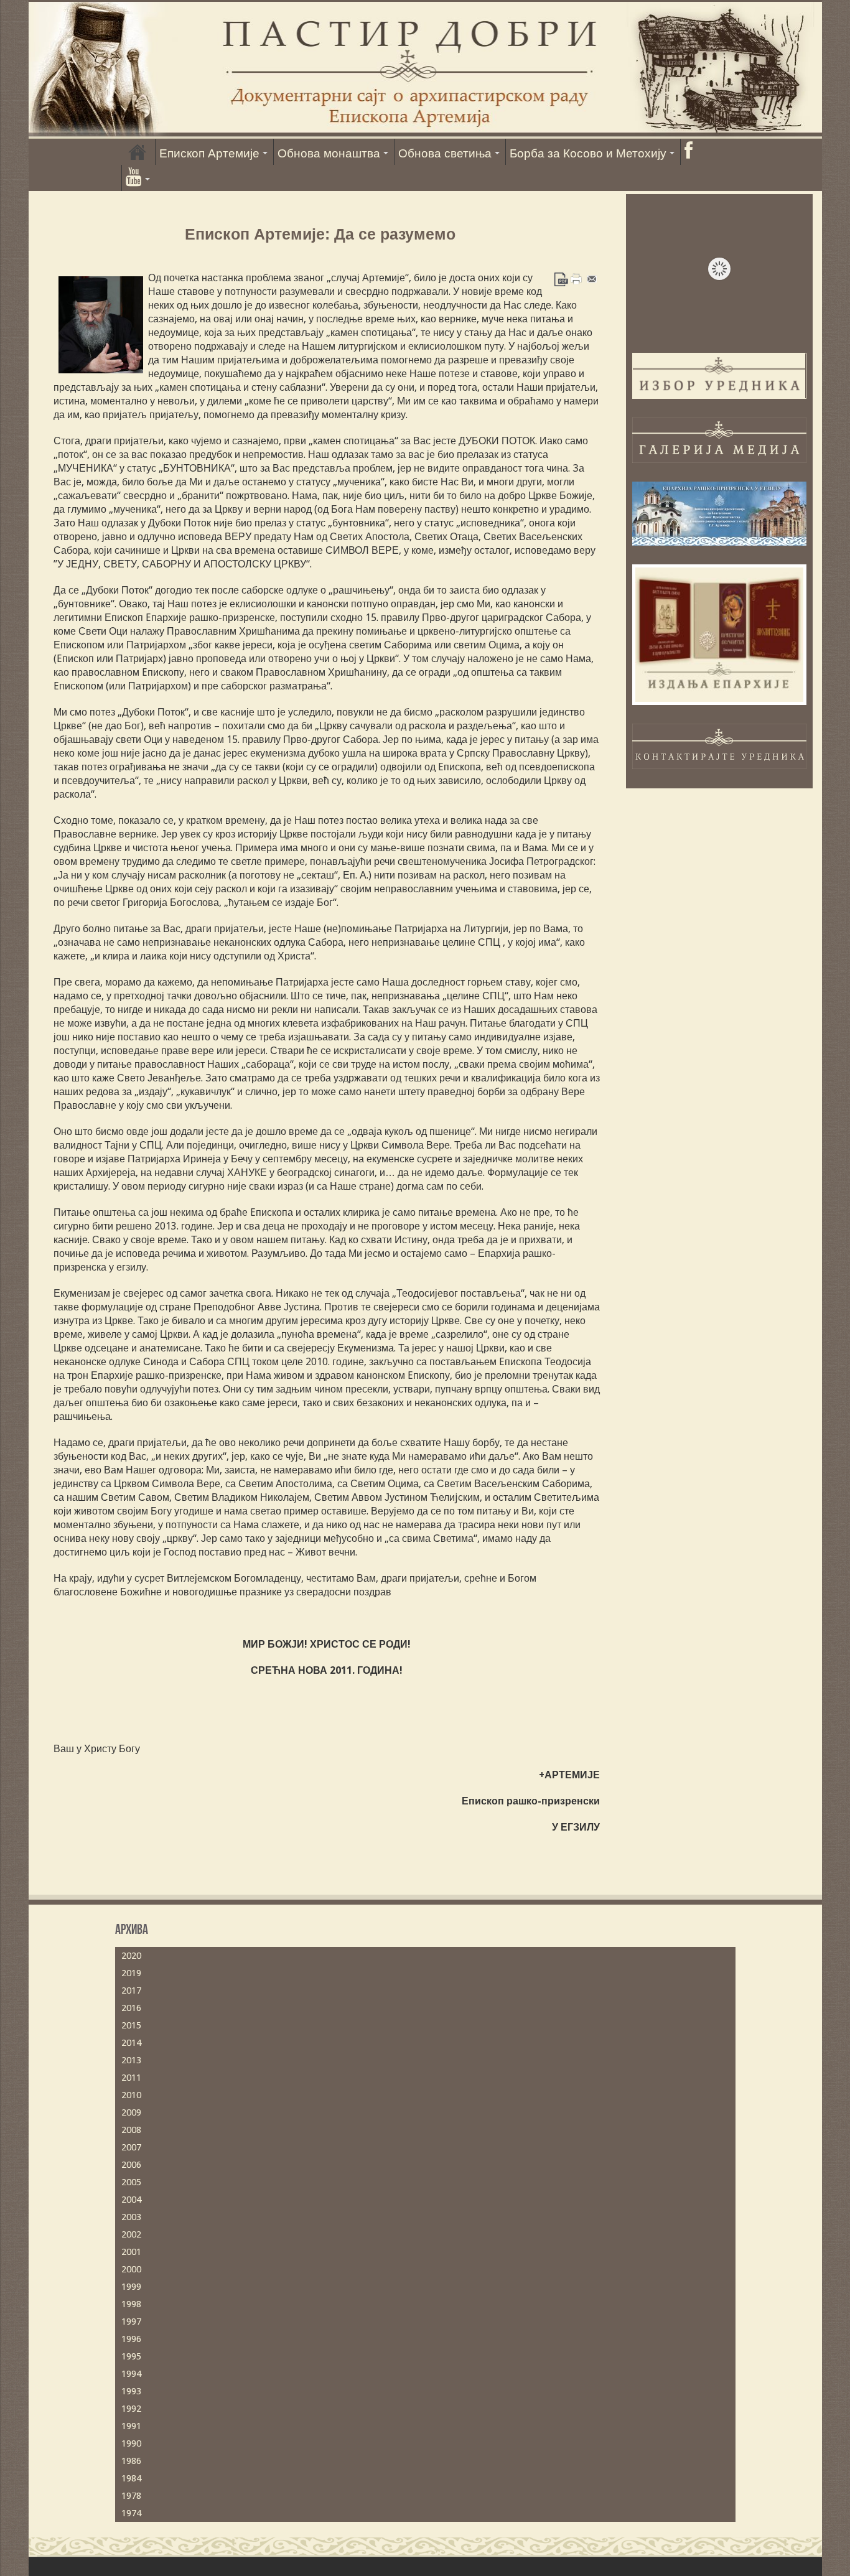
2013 (131, 2060)
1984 (131, 2478)
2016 (131, 2008)
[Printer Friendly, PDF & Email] (577, 278)
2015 (131, 2025)
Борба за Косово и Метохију (588, 153)
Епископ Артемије (209, 153)
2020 (131, 1956)
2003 (131, 2217)
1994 (131, 2374)
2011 (131, 2078)
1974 (131, 2513)
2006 (131, 2165)
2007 (131, 2147)
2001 (131, 2252)
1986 (131, 2461)
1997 (131, 2322)
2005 (131, 2182)
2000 (131, 2269)
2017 (131, 1990)
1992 (131, 2409)
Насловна (138, 152)
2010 (131, 2095)
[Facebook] (688, 152)
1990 (131, 2443)
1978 (131, 2496)
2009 (131, 2112)
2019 (131, 1973)
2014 (131, 2043)
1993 (131, 2391)
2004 (131, 2200)
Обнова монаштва (329, 153)
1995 (131, 2356)
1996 (131, 2339)
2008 (131, 2130)
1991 (131, 2426)
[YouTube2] (138, 178)
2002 (131, 2234)
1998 (131, 2304)
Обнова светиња (445, 153)
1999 (131, 2287)
